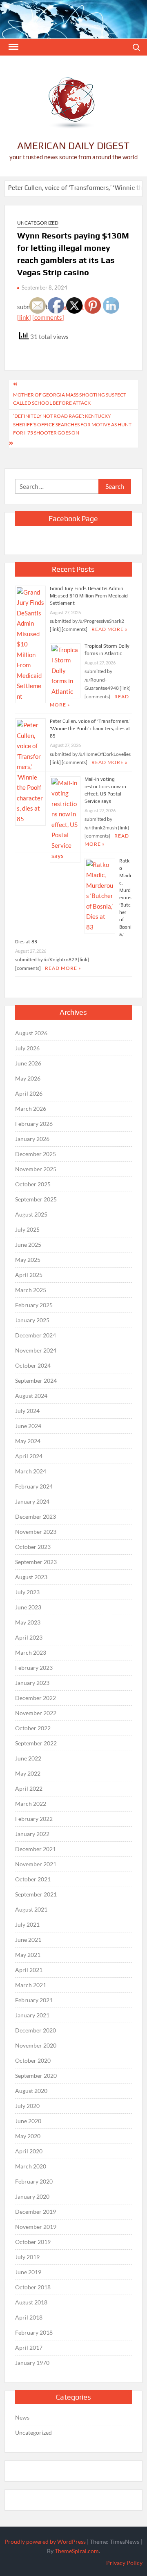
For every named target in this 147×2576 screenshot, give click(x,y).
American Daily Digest (73, 146)
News (22, 2417)
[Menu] (13, 47)
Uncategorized (38, 223)
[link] (24, 317)
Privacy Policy (124, 2563)
